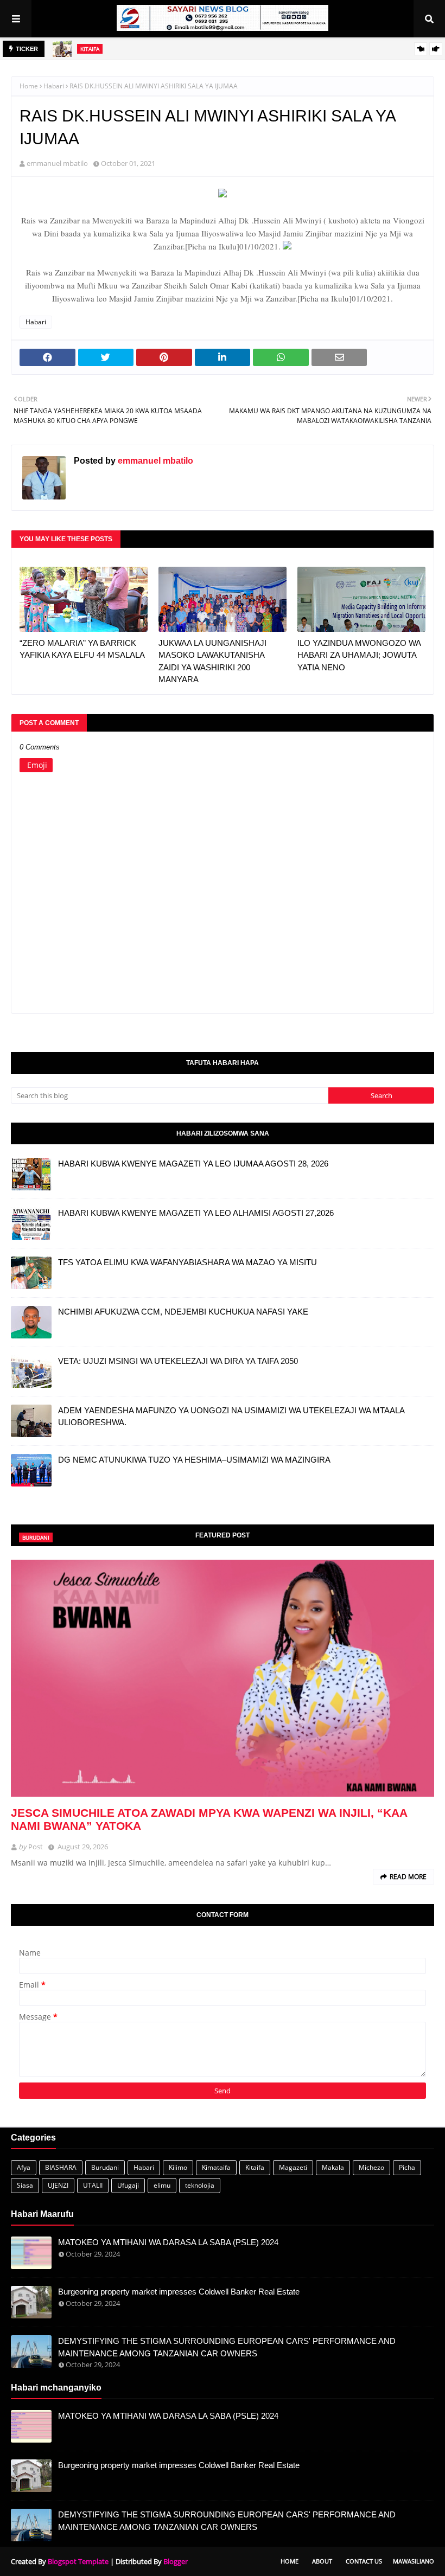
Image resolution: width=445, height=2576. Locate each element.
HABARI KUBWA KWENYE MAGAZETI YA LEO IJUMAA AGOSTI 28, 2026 (193, 1164)
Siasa (25, 2185)
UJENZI (58, 2185)
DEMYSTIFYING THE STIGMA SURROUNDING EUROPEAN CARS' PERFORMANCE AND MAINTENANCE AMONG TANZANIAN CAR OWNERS (227, 2347)
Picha (407, 2167)
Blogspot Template (78, 2561)
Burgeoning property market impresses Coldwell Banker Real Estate (179, 2292)
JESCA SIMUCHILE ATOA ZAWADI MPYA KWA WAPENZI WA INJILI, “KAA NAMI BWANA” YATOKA (209, 1819)
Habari (54, 86)
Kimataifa (216, 2167)
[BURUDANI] (223, 1678)
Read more (408, 1877)
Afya (24, 2167)
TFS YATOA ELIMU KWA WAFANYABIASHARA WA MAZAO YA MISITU (187, 1262)
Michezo (371, 2167)
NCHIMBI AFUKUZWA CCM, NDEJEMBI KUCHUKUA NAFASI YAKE (183, 1312)
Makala (333, 2167)
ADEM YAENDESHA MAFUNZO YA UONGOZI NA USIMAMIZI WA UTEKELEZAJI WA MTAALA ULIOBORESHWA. (231, 1417)
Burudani (105, 2167)
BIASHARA (61, 2167)
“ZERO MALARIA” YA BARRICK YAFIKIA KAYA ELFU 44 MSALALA (82, 649)
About (322, 2561)
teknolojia (200, 2185)
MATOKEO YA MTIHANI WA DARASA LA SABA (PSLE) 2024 (168, 2242)
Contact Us (364, 2561)
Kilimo (178, 2167)
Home (29, 86)
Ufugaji (128, 2185)
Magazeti (293, 2167)
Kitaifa (255, 2167)
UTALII (93, 2185)
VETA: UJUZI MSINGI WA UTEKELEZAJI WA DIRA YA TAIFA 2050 (178, 1361)
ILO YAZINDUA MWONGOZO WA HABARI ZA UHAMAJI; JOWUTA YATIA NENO (359, 655)
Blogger (176, 2561)
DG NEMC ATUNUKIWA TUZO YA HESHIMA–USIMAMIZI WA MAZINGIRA (194, 1460)
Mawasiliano (414, 2561)
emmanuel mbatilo (57, 163)
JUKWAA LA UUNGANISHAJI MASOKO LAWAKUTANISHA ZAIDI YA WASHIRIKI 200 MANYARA (212, 661)
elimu (162, 2185)
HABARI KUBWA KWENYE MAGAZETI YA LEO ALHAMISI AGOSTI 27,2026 (196, 1213)
